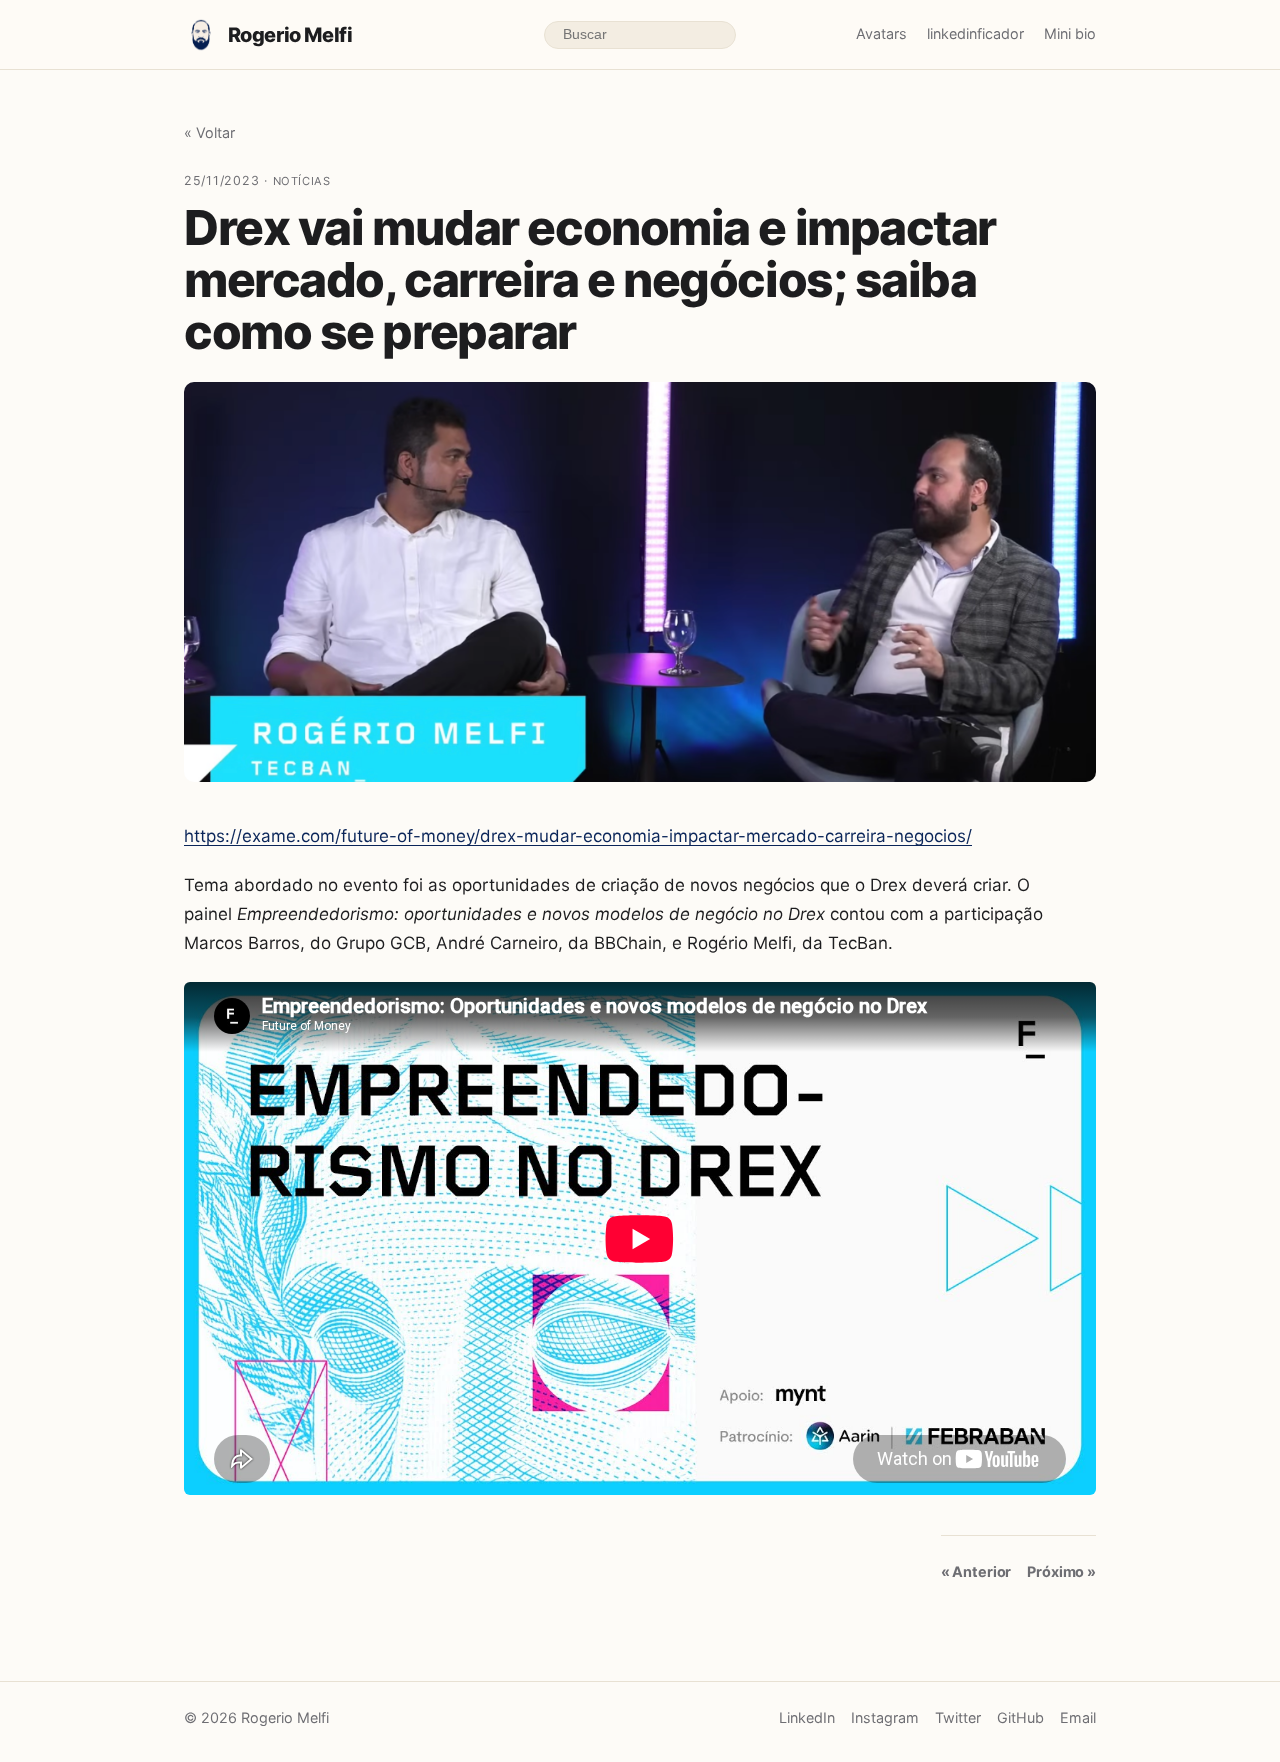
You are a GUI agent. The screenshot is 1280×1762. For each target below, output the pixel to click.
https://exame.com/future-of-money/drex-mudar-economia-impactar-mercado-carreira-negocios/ (578, 836)
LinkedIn (807, 1717)
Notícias (301, 181)
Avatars (881, 33)
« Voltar (209, 132)
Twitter (958, 1717)
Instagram (885, 1717)
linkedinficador (975, 33)
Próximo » (1061, 1571)
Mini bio (1070, 33)
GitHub (1020, 1717)
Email (1078, 1717)
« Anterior (976, 1571)
